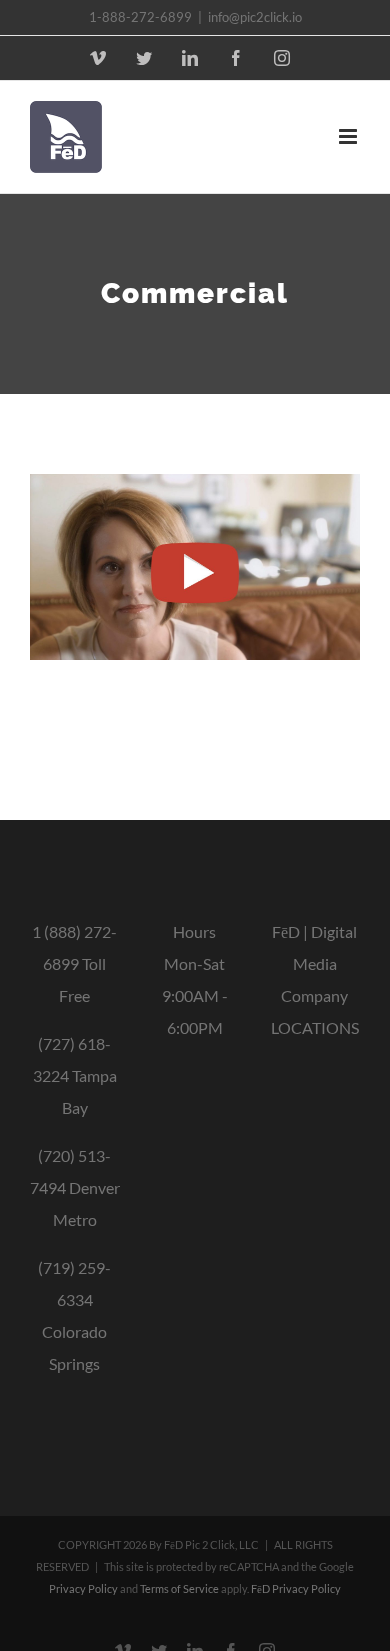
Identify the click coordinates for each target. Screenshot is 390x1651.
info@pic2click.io (255, 17)
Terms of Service (179, 1588)
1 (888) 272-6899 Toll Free (74, 963)
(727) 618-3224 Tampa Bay (75, 1075)
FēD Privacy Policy (296, 1588)
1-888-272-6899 (140, 17)
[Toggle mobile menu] (349, 136)
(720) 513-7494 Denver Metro (75, 1187)
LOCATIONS (315, 1027)
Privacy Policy (83, 1588)
